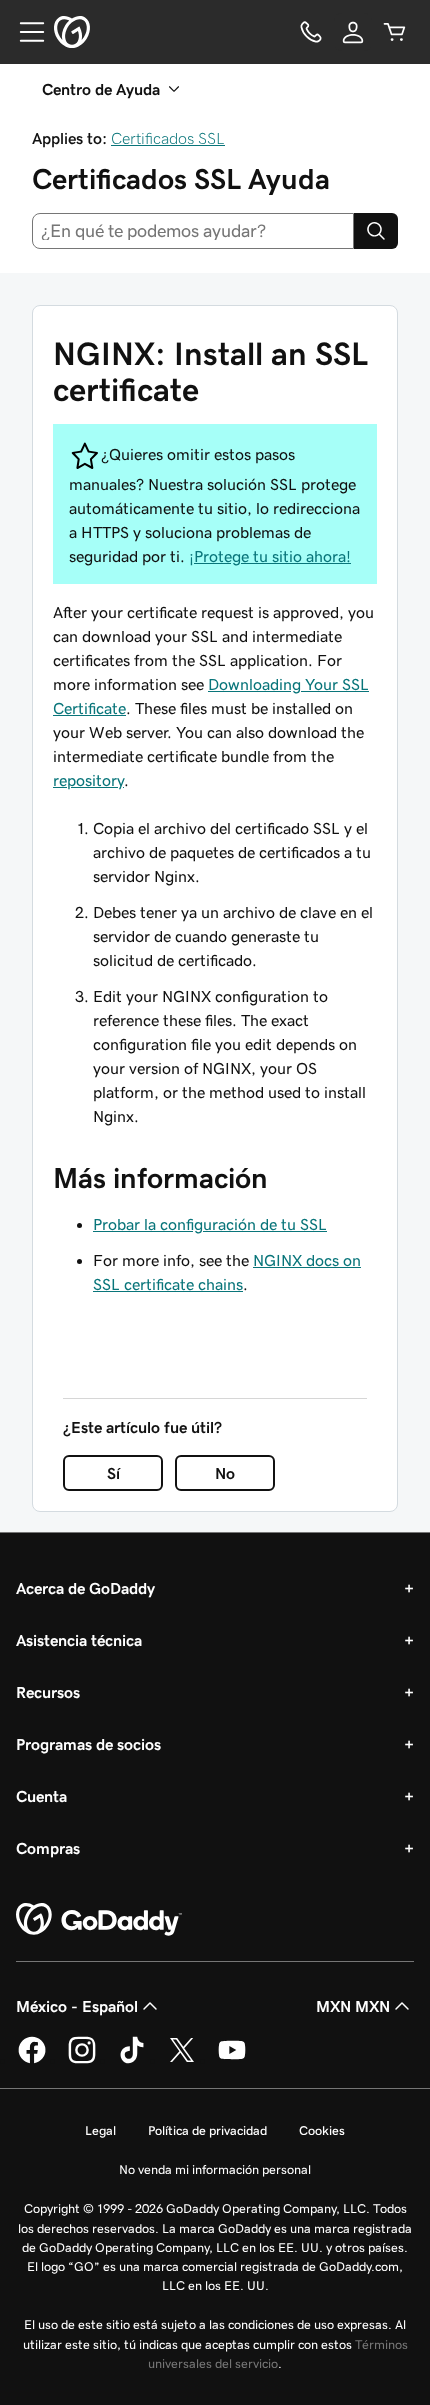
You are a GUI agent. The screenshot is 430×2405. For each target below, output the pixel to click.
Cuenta (41, 1796)
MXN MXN (353, 2006)
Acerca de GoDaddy (85, 1588)
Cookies (322, 2130)
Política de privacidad (207, 2130)
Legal (100, 2130)
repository (88, 780)
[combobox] (193, 231)
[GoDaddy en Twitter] (182, 2060)
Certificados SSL (168, 138)
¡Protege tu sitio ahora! (270, 556)
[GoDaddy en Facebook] (32, 2060)
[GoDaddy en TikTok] (132, 2060)
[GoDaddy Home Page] (99, 1920)
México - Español (77, 2006)
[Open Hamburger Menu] (24, 32)
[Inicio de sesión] (353, 32)
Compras (48, 1848)
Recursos (48, 1692)
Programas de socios (88, 1744)
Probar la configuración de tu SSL (210, 1224)
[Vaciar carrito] (395, 32)
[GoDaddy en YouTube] (232, 2060)
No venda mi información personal (215, 2169)
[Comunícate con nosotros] (311, 32)
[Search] (376, 231)
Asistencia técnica (79, 1640)
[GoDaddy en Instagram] (82, 2060)
